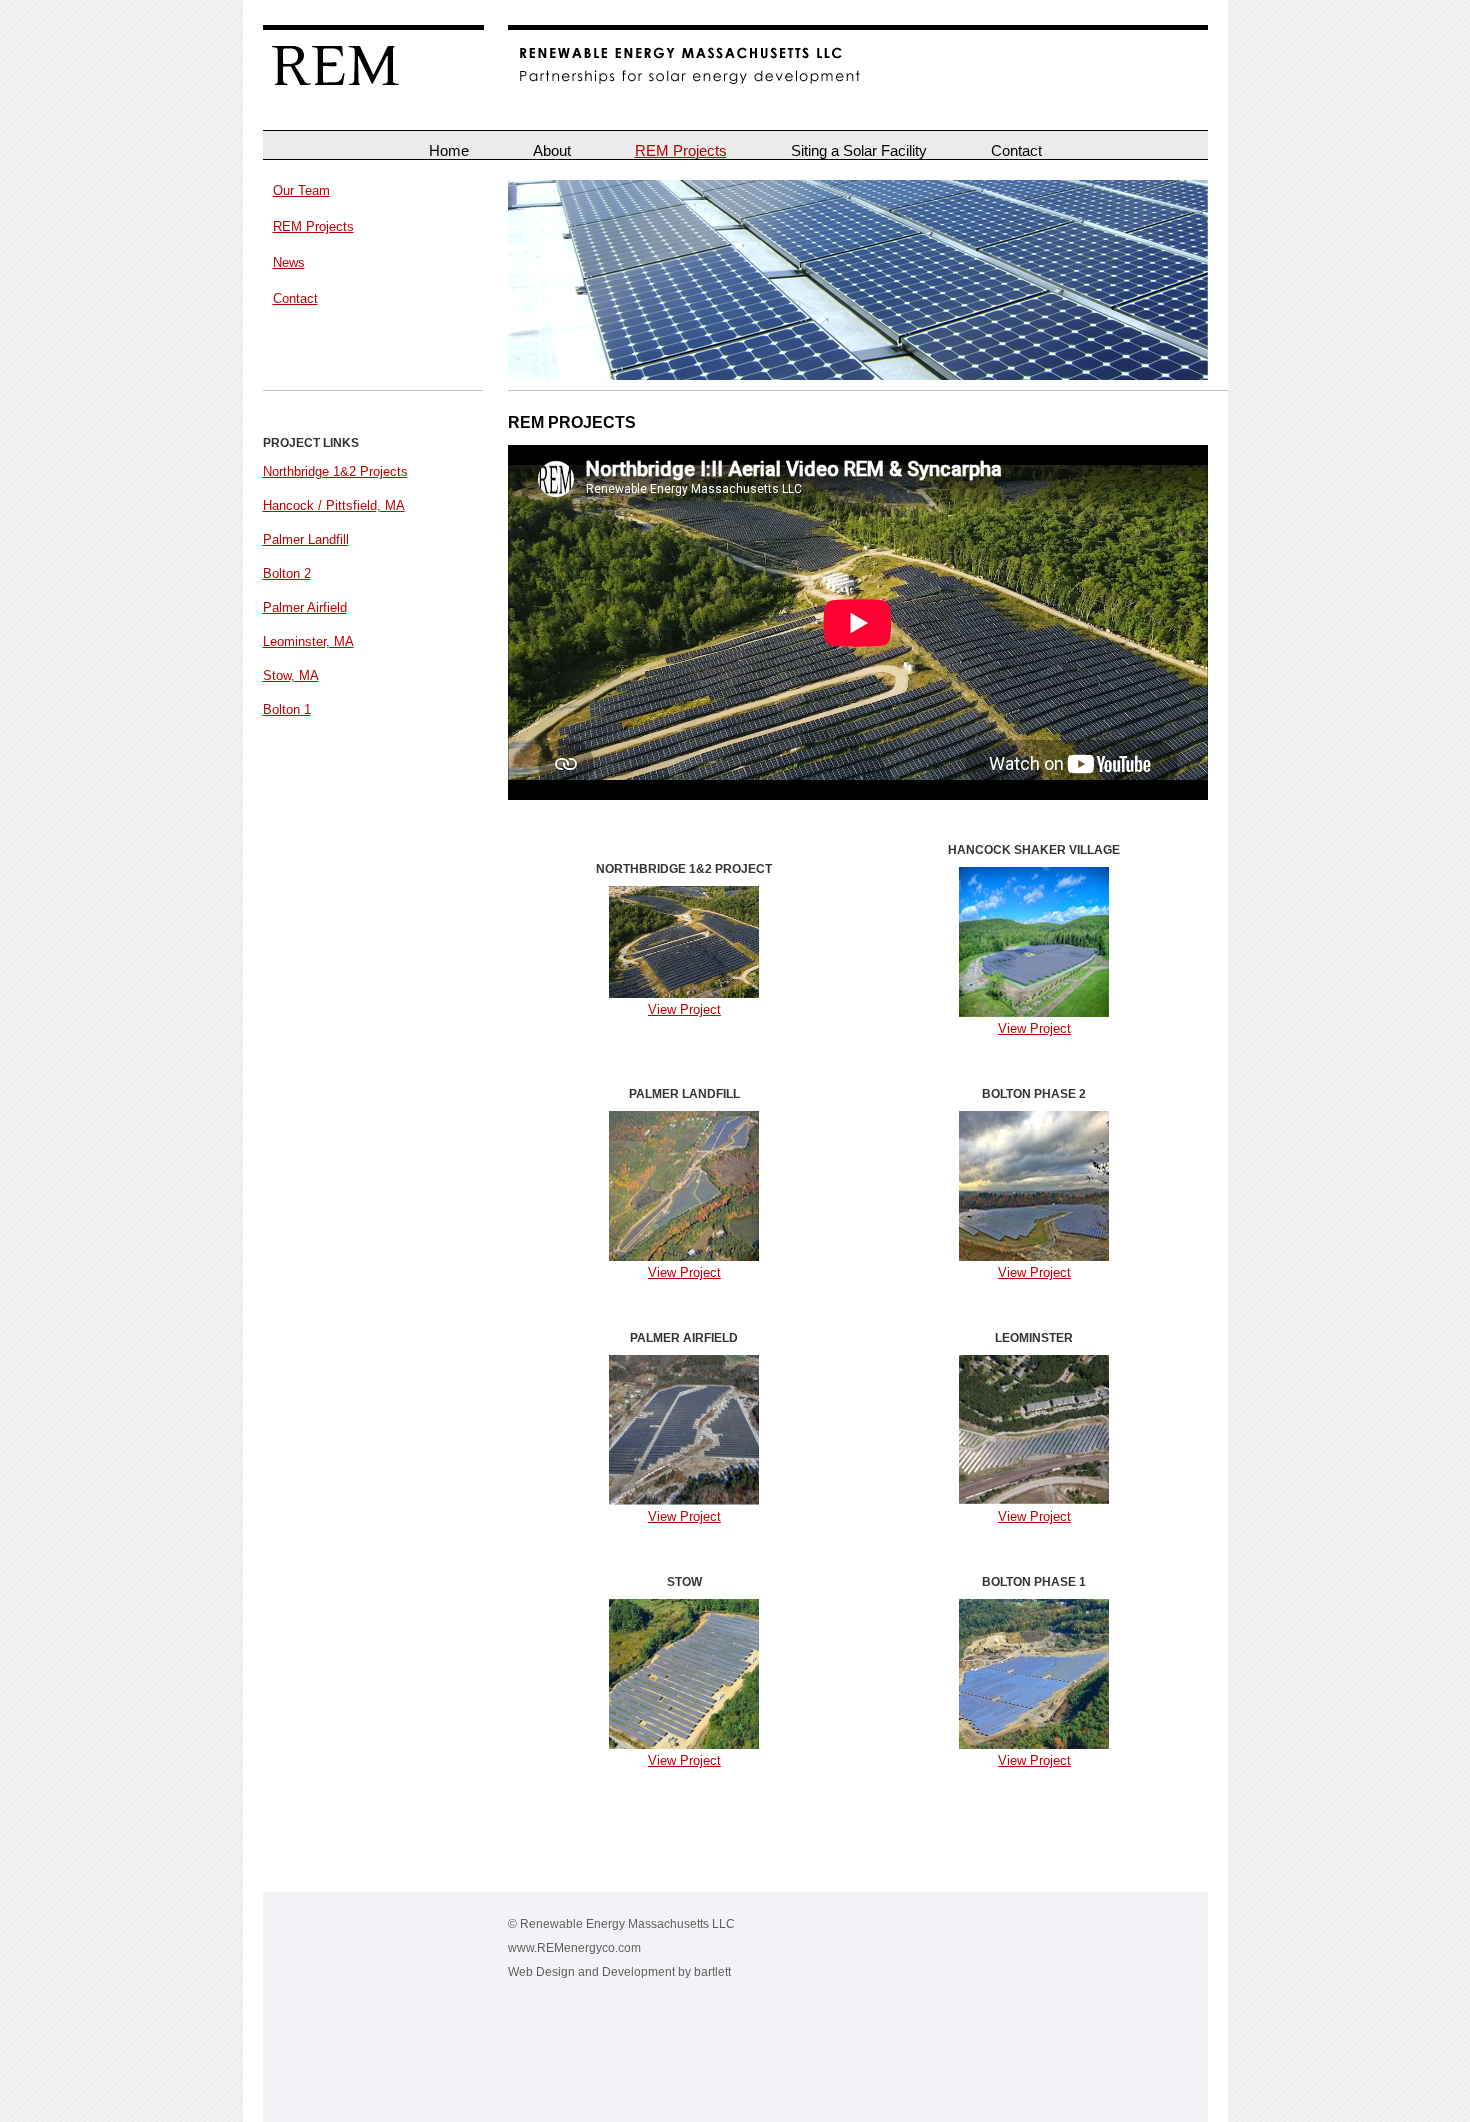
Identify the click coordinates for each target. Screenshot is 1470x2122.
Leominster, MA (308, 641)
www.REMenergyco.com (574, 1947)
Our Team (301, 190)
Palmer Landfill (306, 539)
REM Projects (681, 150)
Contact (1016, 150)
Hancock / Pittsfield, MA (334, 505)
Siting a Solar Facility (859, 150)
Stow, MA (291, 675)
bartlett (712, 1971)
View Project (684, 1009)
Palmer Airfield (305, 607)
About (552, 150)
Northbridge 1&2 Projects (335, 471)
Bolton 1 (287, 709)
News (289, 262)
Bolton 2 (287, 573)
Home (449, 150)
